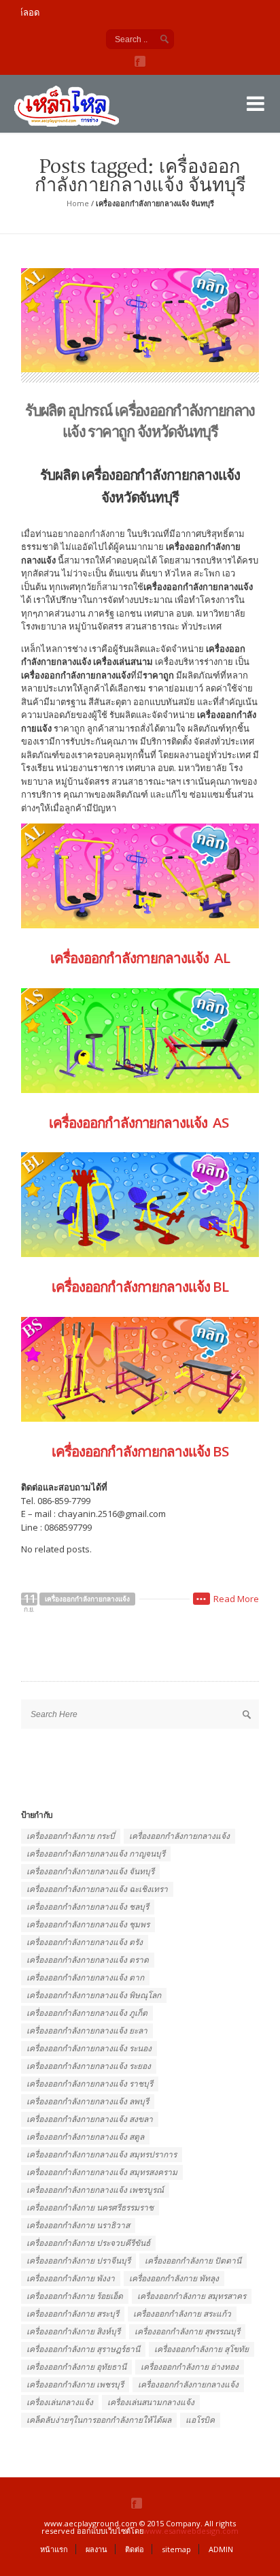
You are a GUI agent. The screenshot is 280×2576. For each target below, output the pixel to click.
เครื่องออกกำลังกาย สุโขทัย (202, 2349)
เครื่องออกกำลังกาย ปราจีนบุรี (78, 2261)
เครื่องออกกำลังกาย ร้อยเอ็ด (75, 2296)
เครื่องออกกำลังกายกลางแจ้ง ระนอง (89, 2048)
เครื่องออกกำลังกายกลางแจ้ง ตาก (85, 1977)
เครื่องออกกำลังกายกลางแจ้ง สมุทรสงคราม (102, 2172)
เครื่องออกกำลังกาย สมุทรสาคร (192, 2296)
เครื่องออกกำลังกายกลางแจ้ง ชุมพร (88, 1924)
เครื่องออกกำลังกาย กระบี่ (71, 1836)
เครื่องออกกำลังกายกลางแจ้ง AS (140, 1122)
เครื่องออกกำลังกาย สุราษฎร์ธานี (83, 2349)
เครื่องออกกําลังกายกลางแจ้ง (188, 2384)
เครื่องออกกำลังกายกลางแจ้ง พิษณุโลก (94, 1995)
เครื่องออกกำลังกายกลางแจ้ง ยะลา (87, 2031)
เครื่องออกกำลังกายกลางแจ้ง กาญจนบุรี (96, 1854)
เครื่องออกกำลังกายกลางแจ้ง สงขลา (90, 2119)
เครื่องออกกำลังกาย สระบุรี (73, 2314)
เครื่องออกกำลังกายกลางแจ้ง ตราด (88, 1960)
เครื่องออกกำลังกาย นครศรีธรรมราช (90, 2207)
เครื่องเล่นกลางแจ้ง (60, 2402)
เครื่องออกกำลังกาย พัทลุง (174, 2278)
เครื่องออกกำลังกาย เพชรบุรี (75, 2384)
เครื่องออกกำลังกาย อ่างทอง (190, 2367)
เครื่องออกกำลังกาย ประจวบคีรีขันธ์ (88, 2243)
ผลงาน (97, 2549)
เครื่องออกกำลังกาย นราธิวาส (78, 2225)
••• (202, 1599)
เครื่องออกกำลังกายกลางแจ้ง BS (140, 1451)
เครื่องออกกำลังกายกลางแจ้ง (87, 1599)
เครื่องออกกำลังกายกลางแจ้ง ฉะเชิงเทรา (97, 1889)
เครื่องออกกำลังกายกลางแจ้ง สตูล (85, 2137)
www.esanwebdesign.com (191, 2531)
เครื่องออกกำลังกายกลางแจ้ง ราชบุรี (90, 2084)
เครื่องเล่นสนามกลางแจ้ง (151, 2402)
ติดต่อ (135, 2549)
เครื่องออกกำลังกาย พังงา (71, 2278)
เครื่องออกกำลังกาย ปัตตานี (193, 2261)
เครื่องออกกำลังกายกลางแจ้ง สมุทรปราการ (102, 2154)
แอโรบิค (200, 2420)
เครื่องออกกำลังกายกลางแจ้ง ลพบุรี (88, 2101)
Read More (236, 1599)
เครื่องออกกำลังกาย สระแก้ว (182, 2314)
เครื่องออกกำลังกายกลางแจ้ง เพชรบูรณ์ (95, 2190)
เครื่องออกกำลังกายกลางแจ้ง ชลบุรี (88, 1907)
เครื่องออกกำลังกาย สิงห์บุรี (73, 2331)
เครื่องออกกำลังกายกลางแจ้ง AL (140, 958)
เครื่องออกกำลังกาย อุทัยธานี (76, 2367)
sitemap (176, 2549)
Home (78, 203)
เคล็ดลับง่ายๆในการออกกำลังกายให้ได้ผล (99, 2420)
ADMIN (221, 2549)
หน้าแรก (54, 2549)
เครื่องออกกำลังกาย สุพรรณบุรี (187, 2331)
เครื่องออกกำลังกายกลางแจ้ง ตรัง (85, 1942)
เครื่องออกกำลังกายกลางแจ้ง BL (140, 1286)
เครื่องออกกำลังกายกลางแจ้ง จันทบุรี (90, 1871)
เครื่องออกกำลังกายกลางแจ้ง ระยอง (89, 2066)
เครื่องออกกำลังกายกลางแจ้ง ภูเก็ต (87, 2013)
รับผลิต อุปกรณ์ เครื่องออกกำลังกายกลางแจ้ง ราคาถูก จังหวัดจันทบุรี (140, 420)
